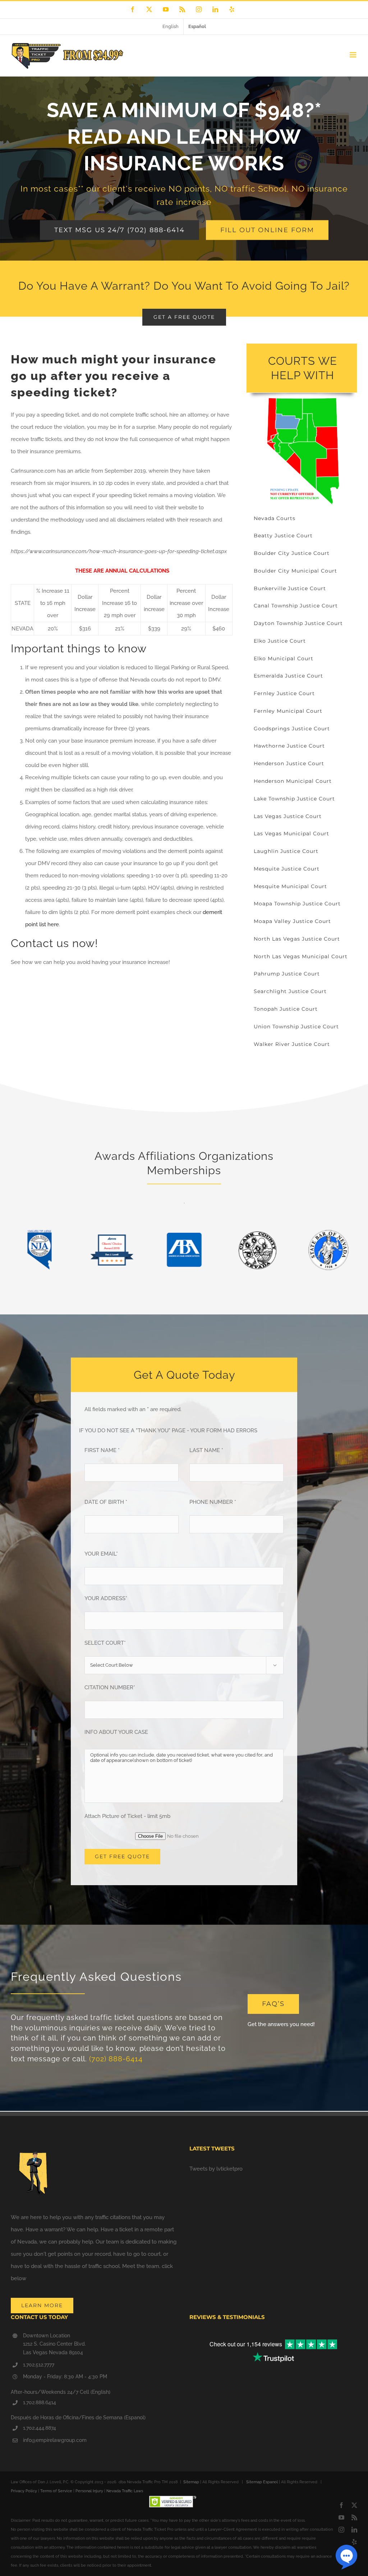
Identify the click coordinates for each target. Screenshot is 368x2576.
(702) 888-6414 (116, 2059)
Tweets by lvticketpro (216, 2169)
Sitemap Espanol (262, 2482)
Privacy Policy (24, 2491)
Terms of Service (56, 2491)
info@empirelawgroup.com (55, 2440)
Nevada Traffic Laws (125, 2491)
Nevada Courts (275, 518)
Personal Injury (89, 2491)
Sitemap (191, 2482)
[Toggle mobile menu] (353, 55)
